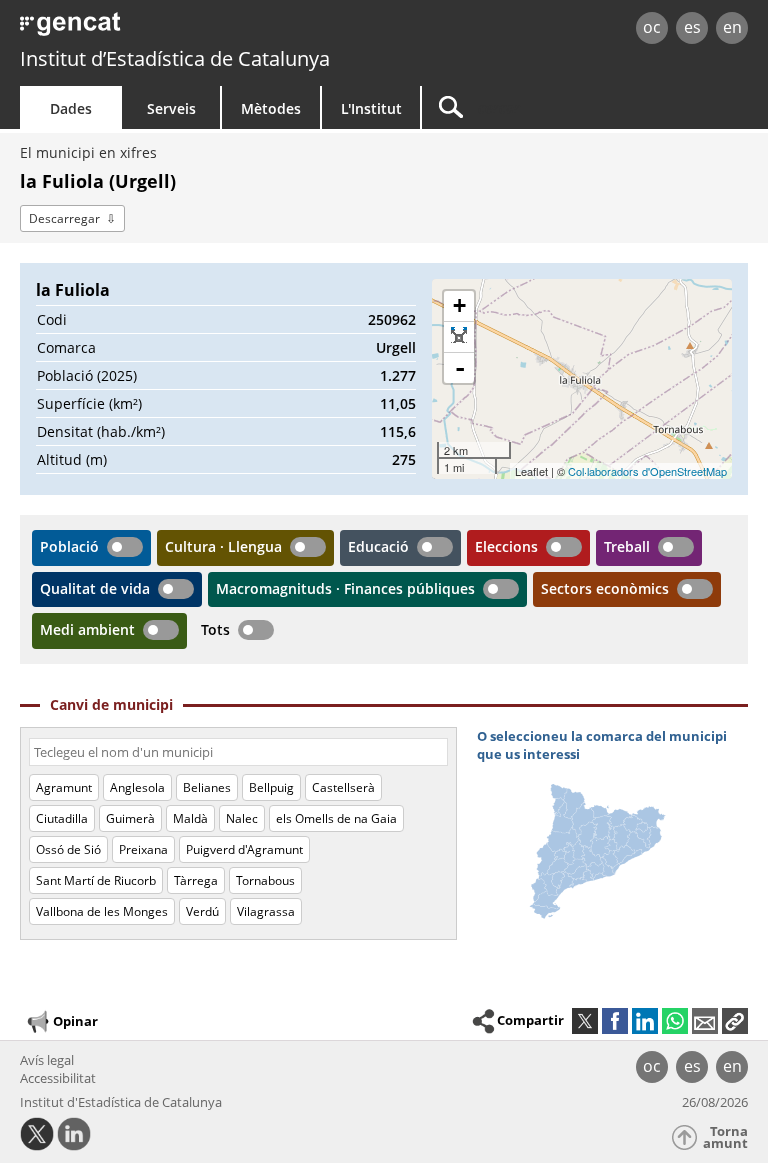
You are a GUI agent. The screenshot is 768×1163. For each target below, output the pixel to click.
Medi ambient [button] (87, 629)
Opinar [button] (75, 1021)
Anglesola (137, 787)
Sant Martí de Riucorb (96, 880)
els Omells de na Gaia (336, 818)
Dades (71, 108)
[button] (735, 1021)
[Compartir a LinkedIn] (645, 1021)
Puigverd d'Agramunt (244, 849)
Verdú (202, 911)
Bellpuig (271, 787)
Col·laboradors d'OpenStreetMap (647, 471)
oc (652, 27)
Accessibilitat (58, 1078)
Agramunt (64, 787)
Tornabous (265, 880)
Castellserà (343, 787)
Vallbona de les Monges (102, 911)
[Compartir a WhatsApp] (675, 1021)
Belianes (207, 787)
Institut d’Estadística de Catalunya (175, 58)
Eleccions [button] (506, 546)
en (732, 27)
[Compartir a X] (585, 1021)
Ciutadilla (62, 818)
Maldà (190, 818)
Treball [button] (627, 546)
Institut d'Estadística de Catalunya (121, 1102)
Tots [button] (215, 629)
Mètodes (271, 108)
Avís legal (47, 1060)
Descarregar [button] (64, 218)
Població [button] (69, 546)
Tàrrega (196, 880)
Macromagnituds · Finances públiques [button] (345, 588)
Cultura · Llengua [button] (223, 546)
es (692, 27)
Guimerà (130, 818)
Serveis (171, 108)
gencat (165, 29)
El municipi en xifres (88, 152)
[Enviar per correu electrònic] (705, 1021)
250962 (392, 319)
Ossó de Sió (68, 849)
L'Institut (371, 108)
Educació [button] (378, 546)
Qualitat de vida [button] (95, 588)
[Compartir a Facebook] (615, 1021)
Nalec (242, 818)
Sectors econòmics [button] (605, 588)
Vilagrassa (266, 911)
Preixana (143, 849)
